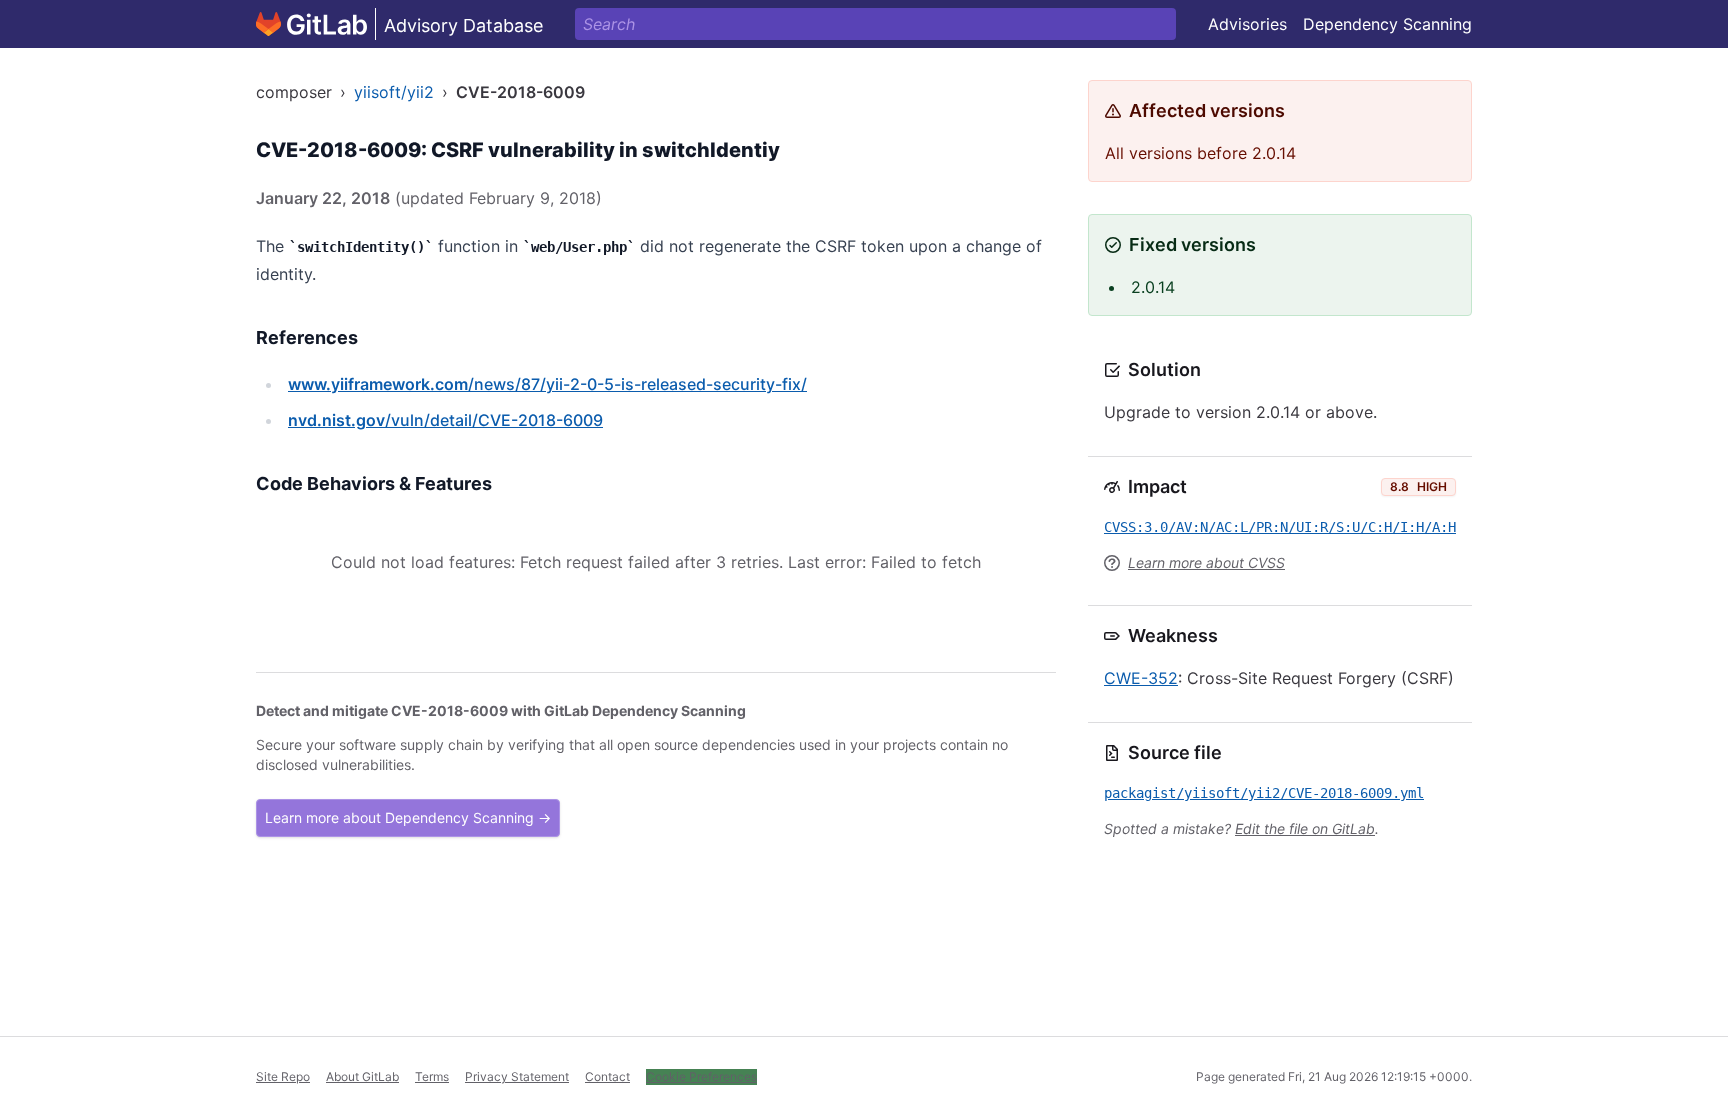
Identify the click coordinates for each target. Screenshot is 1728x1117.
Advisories (1247, 24)
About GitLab (362, 1076)
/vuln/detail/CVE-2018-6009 (445, 420)
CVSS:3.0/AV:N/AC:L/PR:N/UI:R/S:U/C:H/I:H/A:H (1280, 527)
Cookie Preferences (701, 1076)
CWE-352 (1141, 678)
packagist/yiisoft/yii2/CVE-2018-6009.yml (1264, 793)
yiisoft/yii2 (394, 92)
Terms (432, 1076)
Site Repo (283, 1076)
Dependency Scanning (1387, 24)
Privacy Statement (517, 1076)
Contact (607, 1076)
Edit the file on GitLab (1305, 828)
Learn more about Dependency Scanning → (408, 817)
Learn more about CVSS (1206, 562)
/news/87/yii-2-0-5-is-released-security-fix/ (547, 384)
